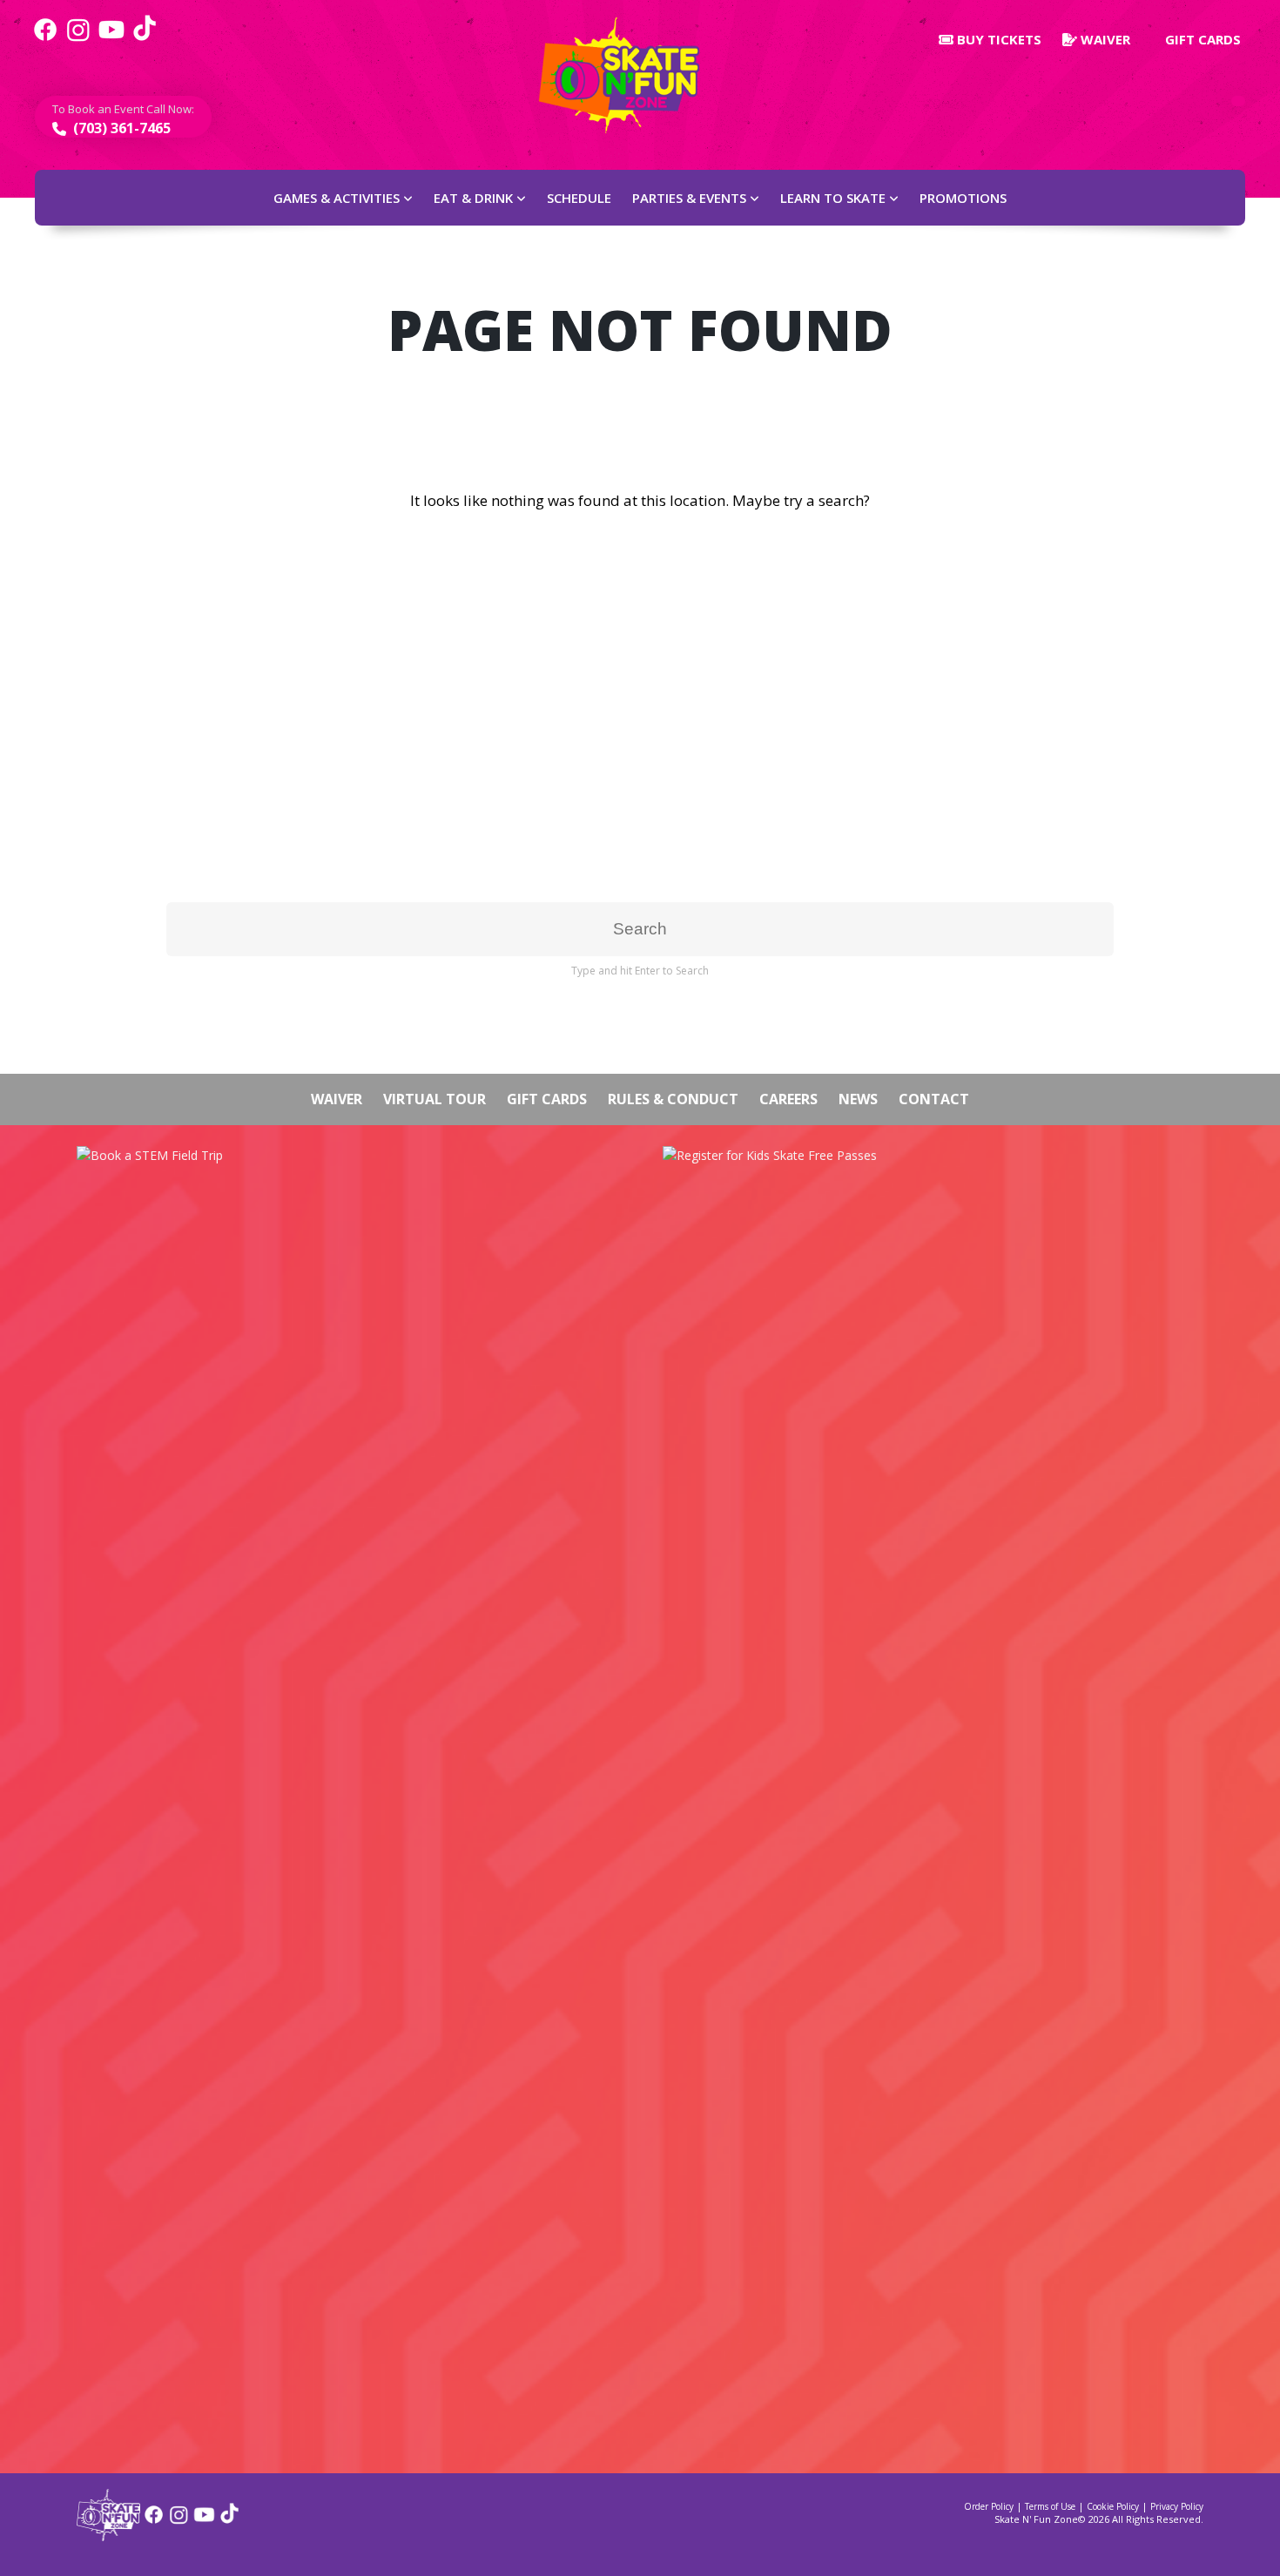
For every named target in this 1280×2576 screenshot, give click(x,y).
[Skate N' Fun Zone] (108, 2536)
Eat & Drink (473, 198)
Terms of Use (1050, 2506)
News (858, 1099)
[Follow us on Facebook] (45, 39)
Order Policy (989, 2506)
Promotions (963, 198)
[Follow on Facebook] (154, 2521)
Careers (788, 1099)
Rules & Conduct (673, 1099)
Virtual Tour (435, 1099)
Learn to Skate (833, 198)
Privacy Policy (1177, 2506)
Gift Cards (1201, 39)
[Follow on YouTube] (204, 2521)
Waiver (1104, 39)
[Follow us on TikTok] (145, 39)
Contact (934, 1099)
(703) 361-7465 (120, 128)
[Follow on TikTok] (229, 2521)
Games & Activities (337, 198)
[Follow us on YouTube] (111, 39)
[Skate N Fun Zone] (630, 75)
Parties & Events (689, 198)
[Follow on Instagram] (179, 2521)
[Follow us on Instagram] (78, 39)
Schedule (579, 198)
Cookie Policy (1113, 2506)
